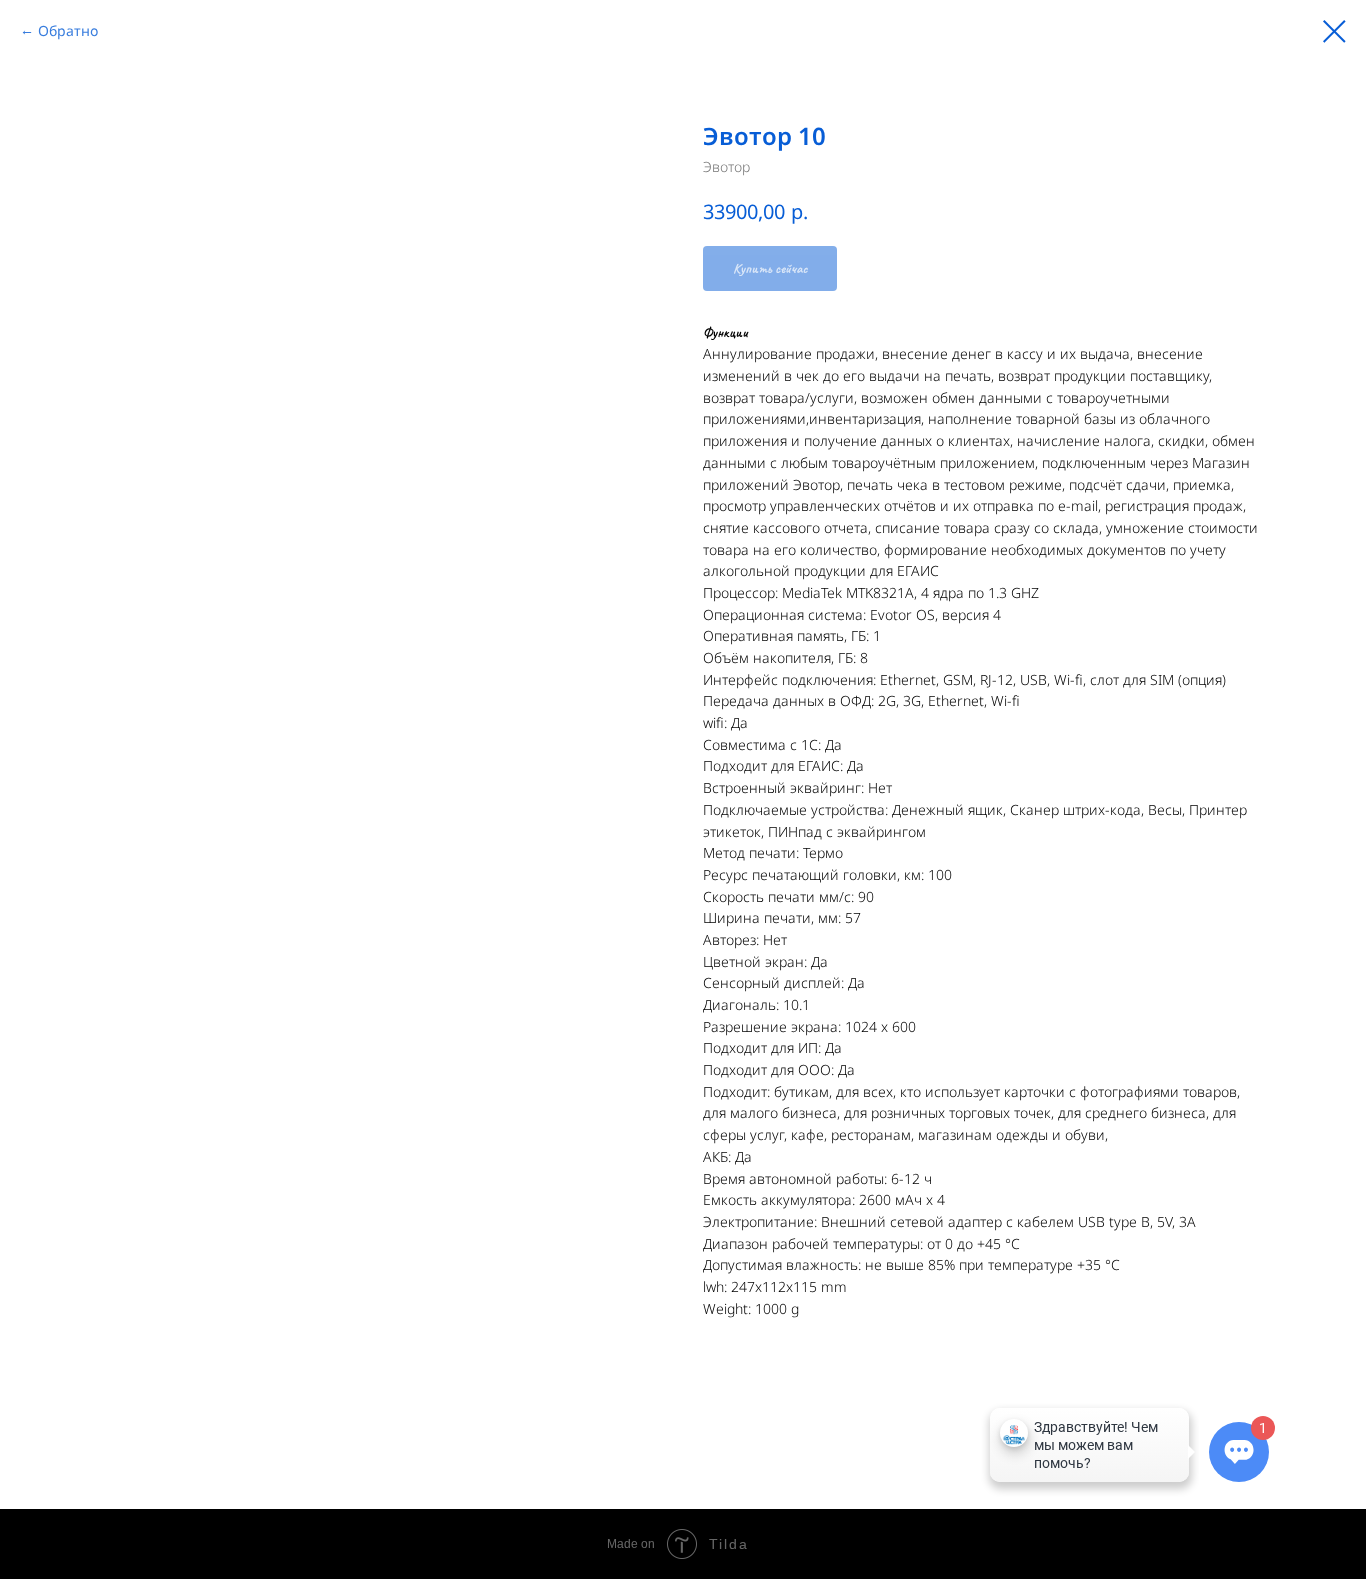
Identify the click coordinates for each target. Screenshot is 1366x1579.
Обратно (68, 30)
